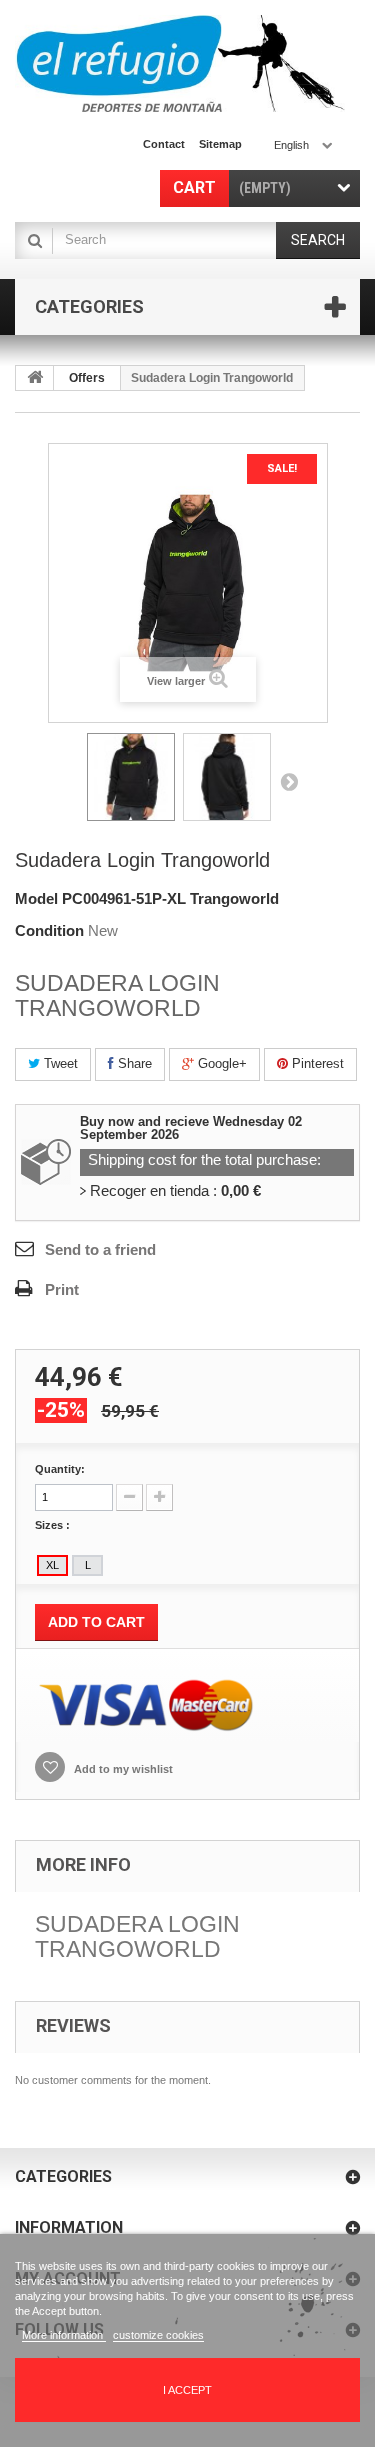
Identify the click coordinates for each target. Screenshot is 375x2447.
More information (64, 2335)
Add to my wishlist (122, 1769)
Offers (87, 378)
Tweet (59, 1063)
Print (62, 1289)
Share (133, 1063)
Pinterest (316, 1063)
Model (36, 898)
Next (289, 781)
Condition (49, 930)
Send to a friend (100, 1249)
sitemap (220, 144)
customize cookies (158, 2335)
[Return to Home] (35, 378)
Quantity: (60, 1469)
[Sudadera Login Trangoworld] (131, 777)
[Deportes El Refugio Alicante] (180, 63)
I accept (187, 2390)
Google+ (220, 1063)
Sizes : (54, 1525)
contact (164, 144)
